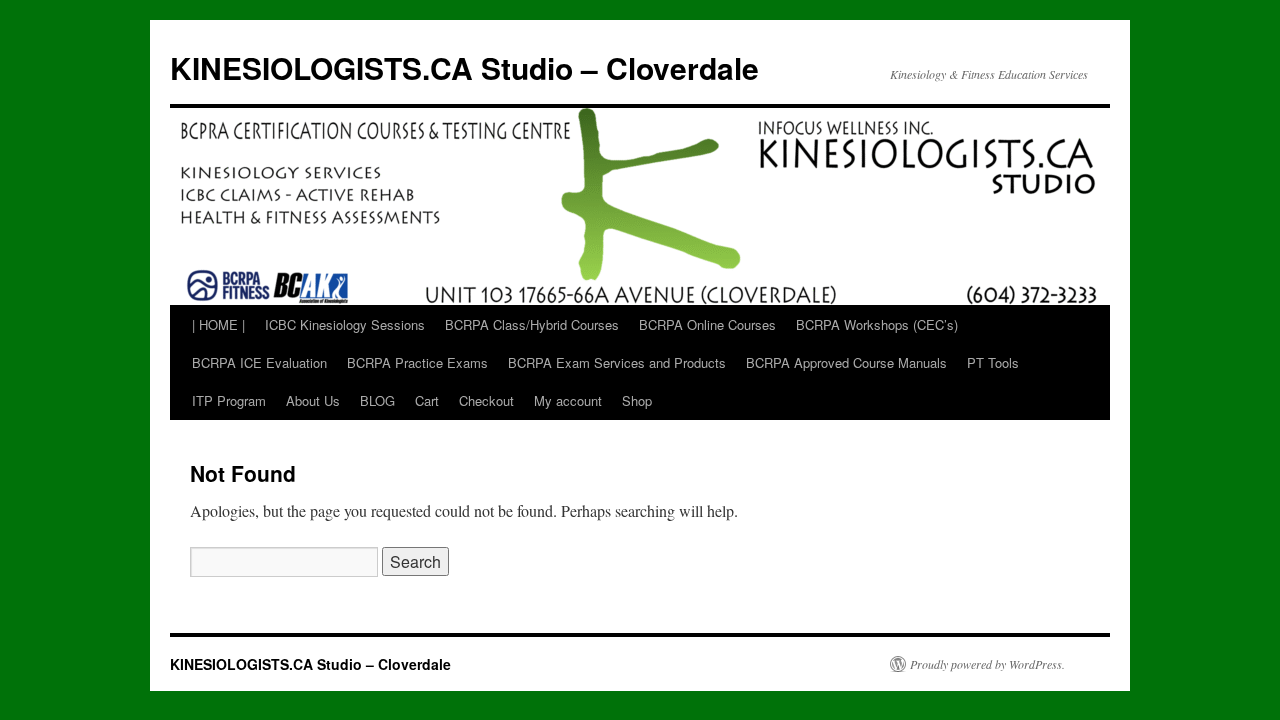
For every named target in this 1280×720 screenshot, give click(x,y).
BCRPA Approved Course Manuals (846, 362)
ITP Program (229, 400)
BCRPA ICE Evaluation (259, 362)
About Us (313, 400)
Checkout (486, 400)
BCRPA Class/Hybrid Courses (532, 324)
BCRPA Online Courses (707, 324)
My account (568, 400)
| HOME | (218, 324)
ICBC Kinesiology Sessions (345, 324)
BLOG (377, 400)
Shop (637, 400)
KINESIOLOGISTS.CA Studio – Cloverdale (464, 67)
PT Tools (993, 362)
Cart (427, 400)
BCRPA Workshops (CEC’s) (877, 324)
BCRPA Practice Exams (417, 362)
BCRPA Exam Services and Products (617, 362)
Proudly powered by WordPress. (987, 664)
